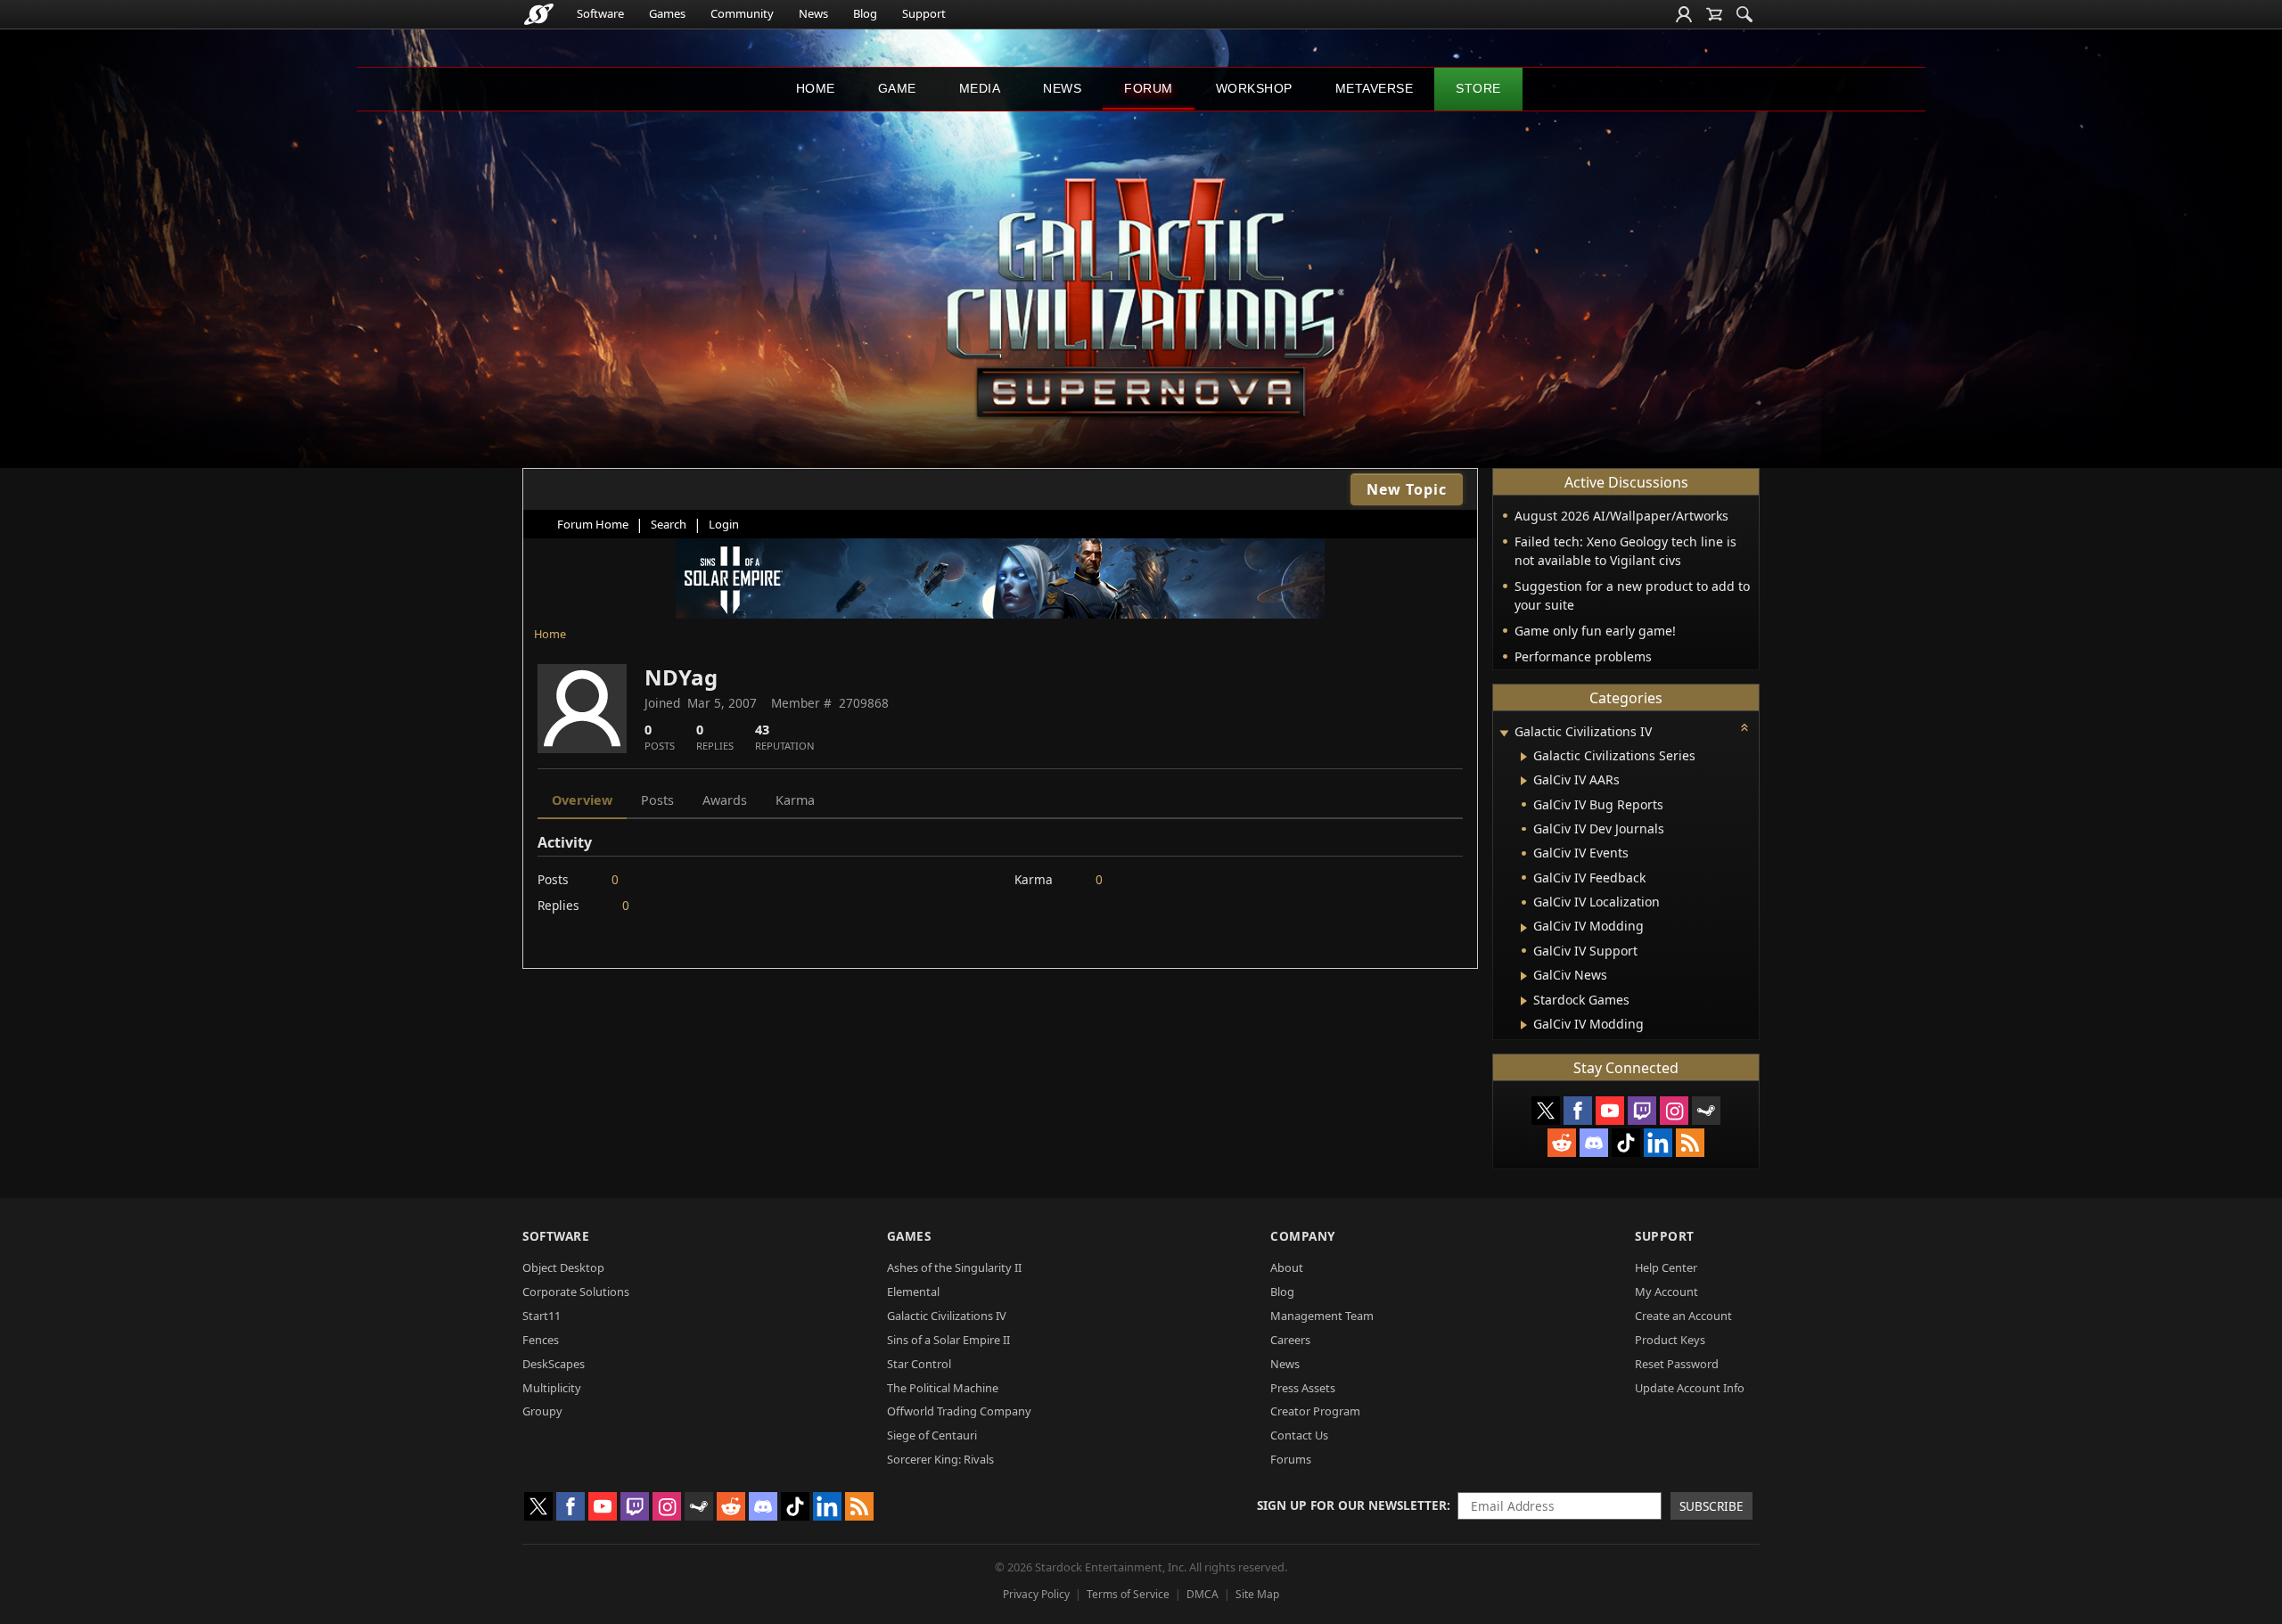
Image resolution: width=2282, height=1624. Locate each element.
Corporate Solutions (576, 1292)
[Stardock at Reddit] (1562, 1143)
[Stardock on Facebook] (1578, 1111)
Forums (1291, 1459)
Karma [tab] (795, 800)
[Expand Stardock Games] (1524, 1001)
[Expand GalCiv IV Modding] (1524, 928)
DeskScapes (554, 1364)
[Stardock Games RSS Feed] (1690, 1143)
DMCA (1203, 1594)
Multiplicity (552, 1388)
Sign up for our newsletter (1352, 1505)
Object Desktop (563, 1267)
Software (600, 13)
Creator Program (1315, 1411)
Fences (541, 1340)
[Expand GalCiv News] (1524, 976)
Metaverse (1375, 88)
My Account (1666, 1292)
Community (742, 13)
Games (667, 13)
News (813, 13)
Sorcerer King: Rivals (940, 1459)
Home (816, 88)
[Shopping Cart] (1714, 14)
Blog (865, 13)
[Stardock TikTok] (1626, 1143)
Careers (1290, 1340)
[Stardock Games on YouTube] (1610, 1111)
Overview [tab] (582, 800)
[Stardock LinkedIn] (1658, 1143)
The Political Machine (943, 1388)
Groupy (542, 1411)
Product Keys (1670, 1340)
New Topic (1407, 489)
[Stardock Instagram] (1674, 1111)
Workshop (1254, 88)
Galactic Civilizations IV (947, 1316)
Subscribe (1711, 1506)
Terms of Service (1128, 1594)
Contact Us (1299, 1435)
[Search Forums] (1744, 14)
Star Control (919, 1364)
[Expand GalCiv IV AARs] (1524, 781)
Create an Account (1683, 1316)
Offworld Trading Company (959, 1411)
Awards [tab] (725, 800)
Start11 (542, 1316)
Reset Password (1677, 1364)
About (1287, 1267)
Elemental (913, 1292)
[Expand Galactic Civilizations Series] (1524, 757)
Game (897, 88)
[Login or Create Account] (1684, 14)
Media (980, 88)
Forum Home (593, 524)
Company (1303, 1236)
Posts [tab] (657, 800)
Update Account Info (1690, 1388)
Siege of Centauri (932, 1435)
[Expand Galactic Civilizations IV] (1504, 733)
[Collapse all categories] (1744, 727)
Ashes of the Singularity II (954, 1267)
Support (924, 13)
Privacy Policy (1036, 1594)
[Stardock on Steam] (1706, 1111)
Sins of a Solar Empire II (948, 1340)
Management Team (1322, 1316)
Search (669, 524)
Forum (1149, 88)
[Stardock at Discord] (1594, 1143)
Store (1478, 88)
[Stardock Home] (539, 14)
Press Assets (1303, 1388)
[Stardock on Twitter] (1546, 1111)
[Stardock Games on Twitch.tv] (1642, 1111)
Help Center (1666, 1267)
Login (724, 524)
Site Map (1257, 1594)
